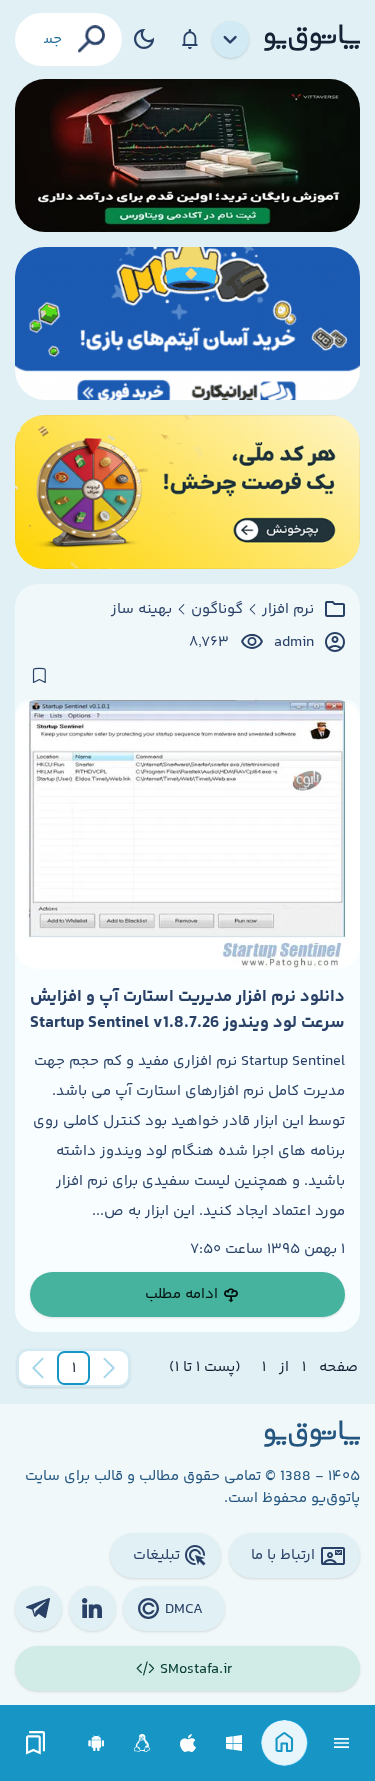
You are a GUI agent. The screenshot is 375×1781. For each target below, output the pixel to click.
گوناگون (217, 610)
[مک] (188, 1743)
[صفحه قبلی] (109, 1368)
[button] (74, 1368)
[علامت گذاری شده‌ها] (36, 1743)
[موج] (187, 155)
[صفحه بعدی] (38, 1368)
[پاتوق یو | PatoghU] (312, 39)
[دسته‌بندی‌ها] (231, 40)
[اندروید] (96, 1743)
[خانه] (284, 1743)
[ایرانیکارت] (187, 323)
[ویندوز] (234, 1743)
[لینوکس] (142, 1743)
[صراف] (187, 491)
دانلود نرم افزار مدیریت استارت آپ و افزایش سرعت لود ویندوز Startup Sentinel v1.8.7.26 (187, 1010)
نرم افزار (288, 610)
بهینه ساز (141, 610)
